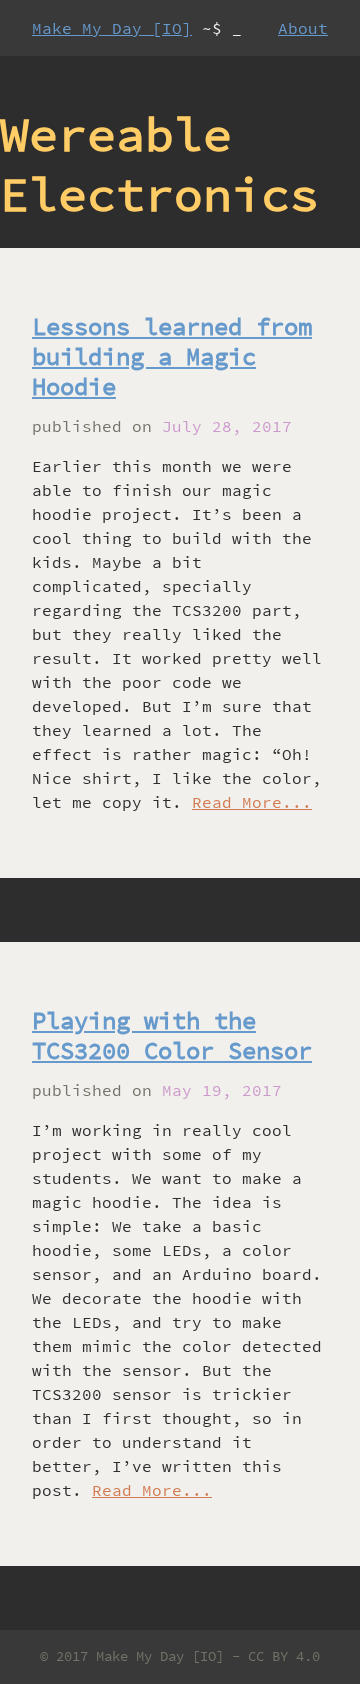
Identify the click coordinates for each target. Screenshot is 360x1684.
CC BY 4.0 (284, 1656)
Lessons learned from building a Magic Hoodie (172, 356)
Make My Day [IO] (112, 28)
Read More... (252, 802)
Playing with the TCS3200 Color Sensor (172, 1035)
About (303, 28)
